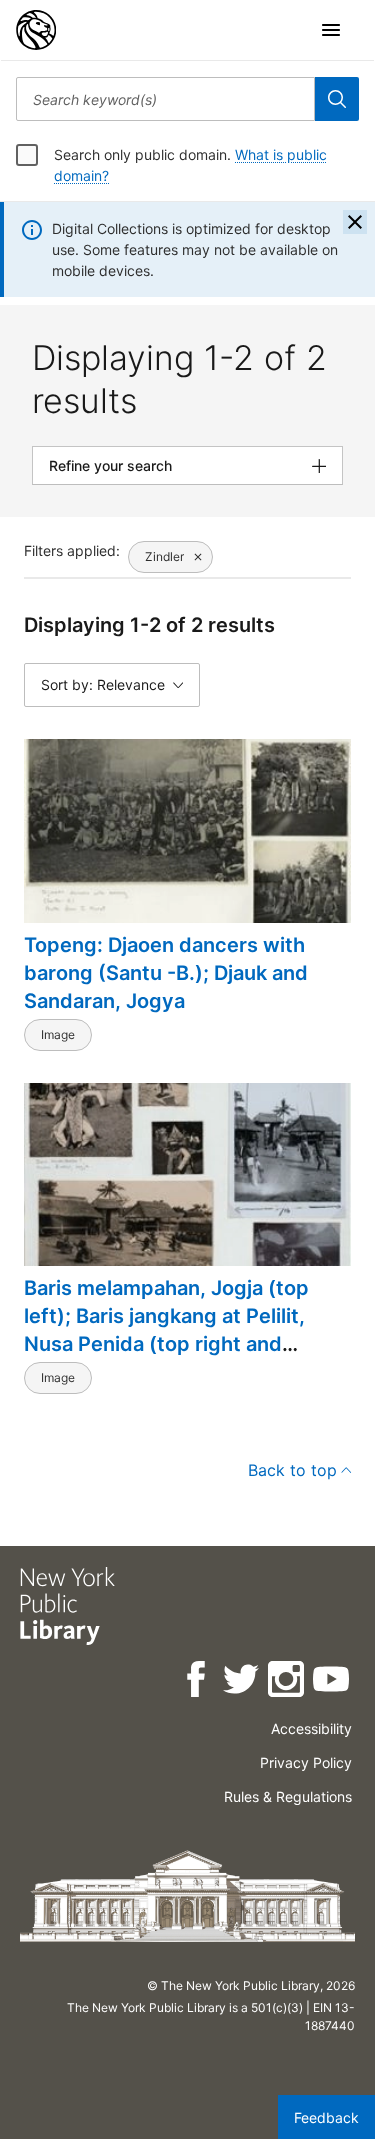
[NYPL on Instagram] (287, 1682)
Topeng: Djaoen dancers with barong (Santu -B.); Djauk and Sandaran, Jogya (166, 973)
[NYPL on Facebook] (197, 1682)
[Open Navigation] (331, 30)
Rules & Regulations (288, 1796)
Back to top (292, 1470)
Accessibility (311, 1728)
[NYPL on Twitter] (242, 1682)
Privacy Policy (306, 1762)
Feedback (326, 2117)
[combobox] (165, 99)
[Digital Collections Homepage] (36, 30)
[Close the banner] (355, 222)
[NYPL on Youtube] (332, 1682)
